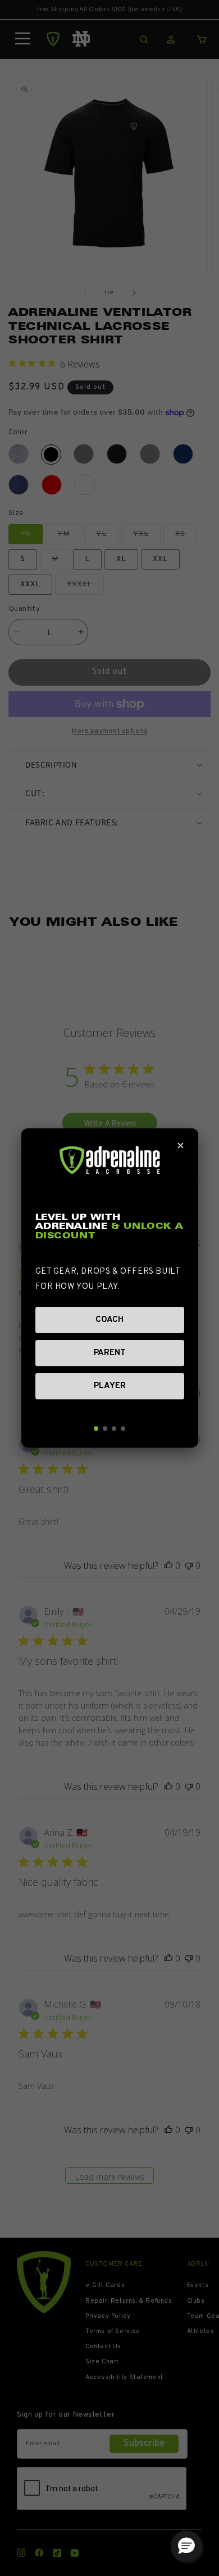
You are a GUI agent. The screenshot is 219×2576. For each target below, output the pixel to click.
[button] (186, 2546)
